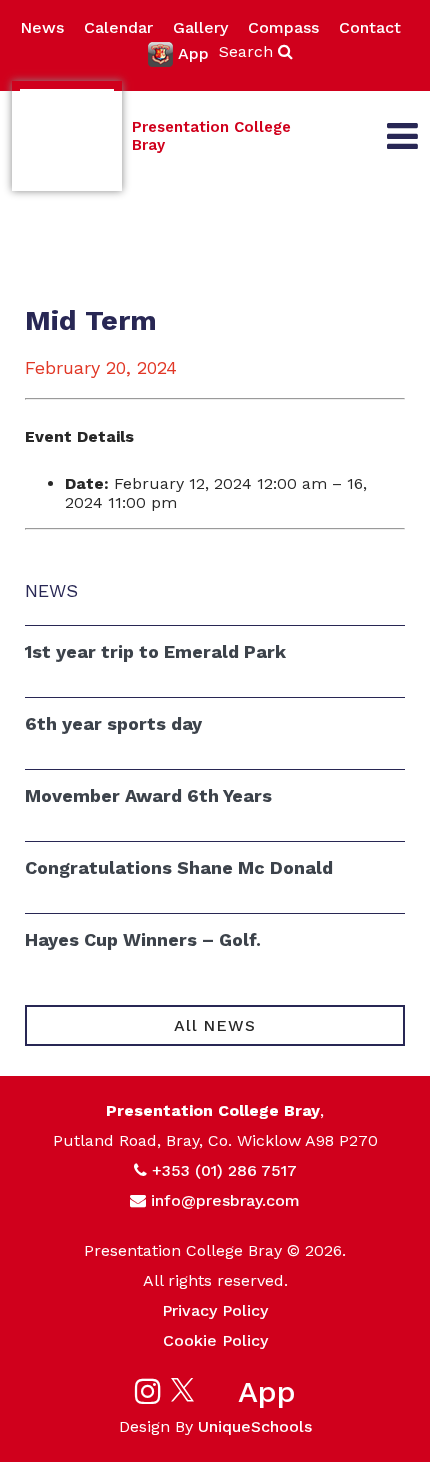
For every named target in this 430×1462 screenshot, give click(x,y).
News (42, 27)
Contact (370, 27)
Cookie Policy (215, 1340)
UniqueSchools (255, 1426)
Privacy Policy (215, 1310)
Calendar (118, 27)
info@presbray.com (225, 1200)
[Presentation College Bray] (67, 136)
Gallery (200, 27)
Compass (283, 27)
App (193, 53)
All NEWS (214, 1025)
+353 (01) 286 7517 (224, 1170)
